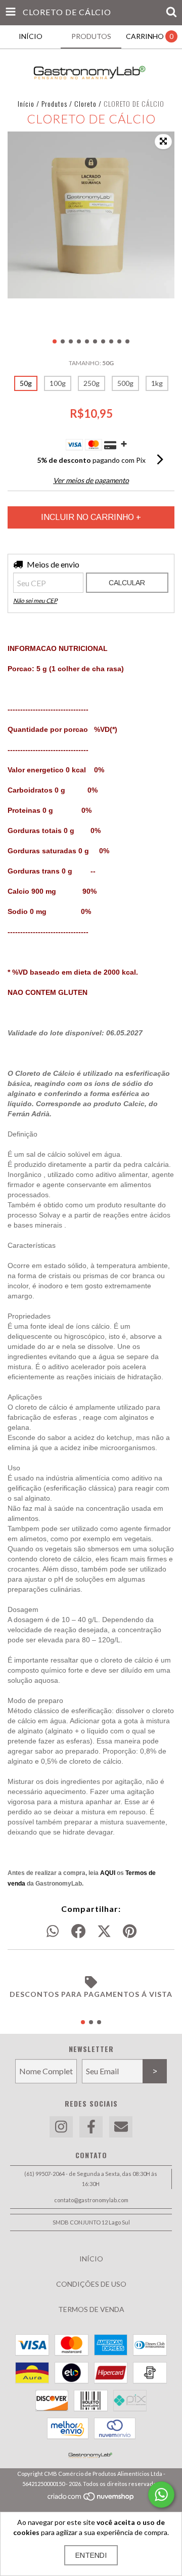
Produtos (54, 103)
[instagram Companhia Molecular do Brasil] (61, 2127)
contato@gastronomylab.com (91, 2200)
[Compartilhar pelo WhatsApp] (53, 1932)
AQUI (108, 1873)
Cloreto (85, 103)
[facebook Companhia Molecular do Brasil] (91, 2127)
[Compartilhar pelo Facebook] (78, 1932)
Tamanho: (91, 363)
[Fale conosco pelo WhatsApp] (161, 2495)
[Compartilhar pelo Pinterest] (130, 1932)
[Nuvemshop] (91, 2499)
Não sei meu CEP (35, 601)
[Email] (121, 2127)
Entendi (91, 2555)
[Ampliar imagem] (163, 142)
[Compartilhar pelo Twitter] (104, 1932)
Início (26, 103)
